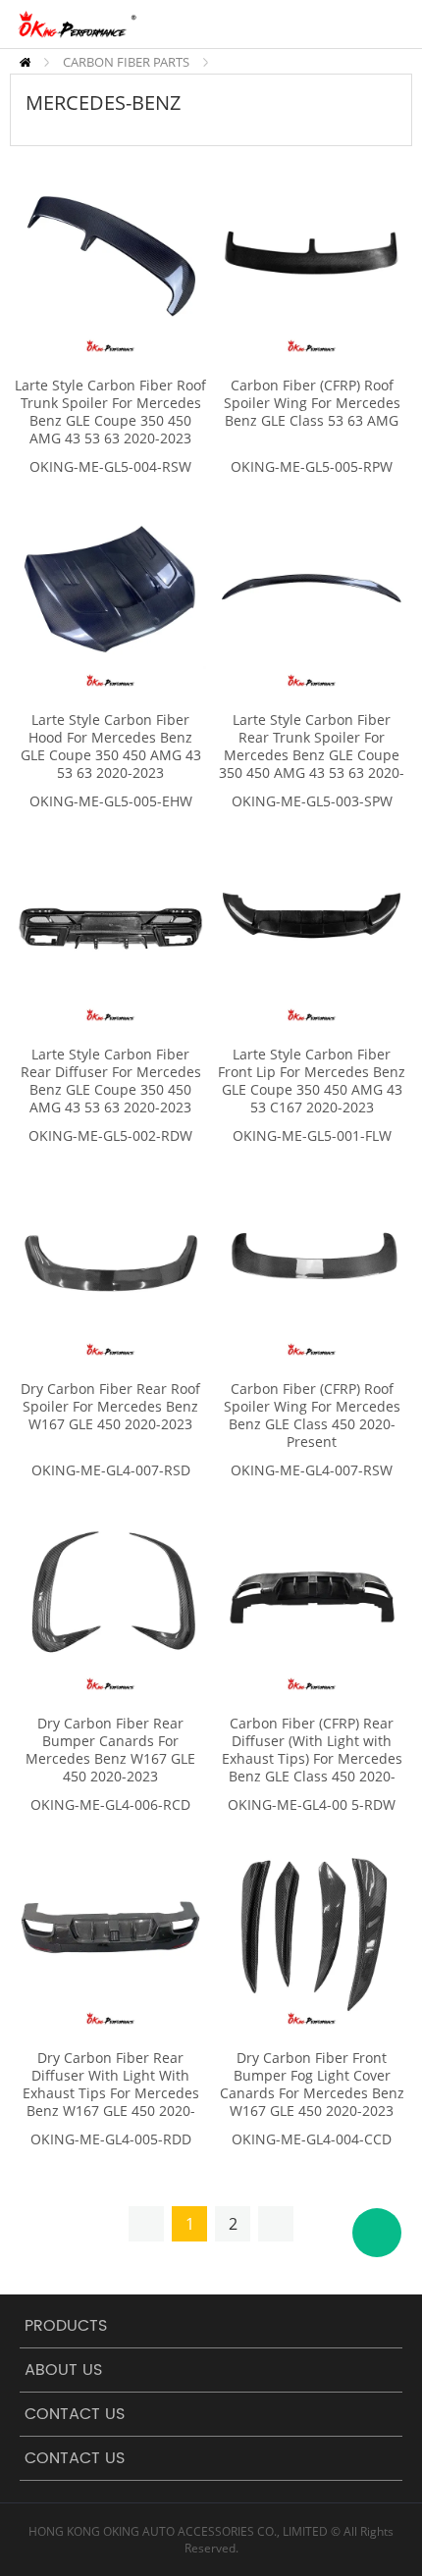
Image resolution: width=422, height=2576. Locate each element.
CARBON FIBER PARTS (126, 62)
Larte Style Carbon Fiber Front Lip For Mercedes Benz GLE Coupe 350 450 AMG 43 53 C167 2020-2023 (312, 1081)
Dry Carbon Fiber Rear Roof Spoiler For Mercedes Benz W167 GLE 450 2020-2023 (110, 1407)
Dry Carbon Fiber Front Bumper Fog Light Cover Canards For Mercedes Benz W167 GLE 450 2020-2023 (312, 2085)
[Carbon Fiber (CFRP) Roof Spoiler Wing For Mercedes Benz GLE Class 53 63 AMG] (312, 257)
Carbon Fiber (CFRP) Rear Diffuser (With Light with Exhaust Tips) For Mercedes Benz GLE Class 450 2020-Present (312, 1759)
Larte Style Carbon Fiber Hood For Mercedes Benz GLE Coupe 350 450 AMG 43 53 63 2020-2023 (111, 747)
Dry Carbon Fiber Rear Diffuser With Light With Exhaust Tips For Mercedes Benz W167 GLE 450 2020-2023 (111, 2093)
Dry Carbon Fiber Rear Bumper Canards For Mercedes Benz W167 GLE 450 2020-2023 (110, 1750)
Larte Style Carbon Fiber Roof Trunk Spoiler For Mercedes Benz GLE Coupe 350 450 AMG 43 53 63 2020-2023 (110, 412)
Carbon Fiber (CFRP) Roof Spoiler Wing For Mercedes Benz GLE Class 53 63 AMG (312, 403)
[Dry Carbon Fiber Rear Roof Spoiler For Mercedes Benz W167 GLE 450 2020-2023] (110, 1260)
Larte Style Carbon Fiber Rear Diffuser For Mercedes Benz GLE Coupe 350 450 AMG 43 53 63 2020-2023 (111, 1081)
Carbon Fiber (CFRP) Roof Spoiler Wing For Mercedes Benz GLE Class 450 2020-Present (312, 1416)
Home (25, 62)
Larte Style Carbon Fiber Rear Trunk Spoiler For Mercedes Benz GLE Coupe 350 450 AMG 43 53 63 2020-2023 (312, 755)
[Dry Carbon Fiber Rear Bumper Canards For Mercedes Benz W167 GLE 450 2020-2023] (110, 1595)
